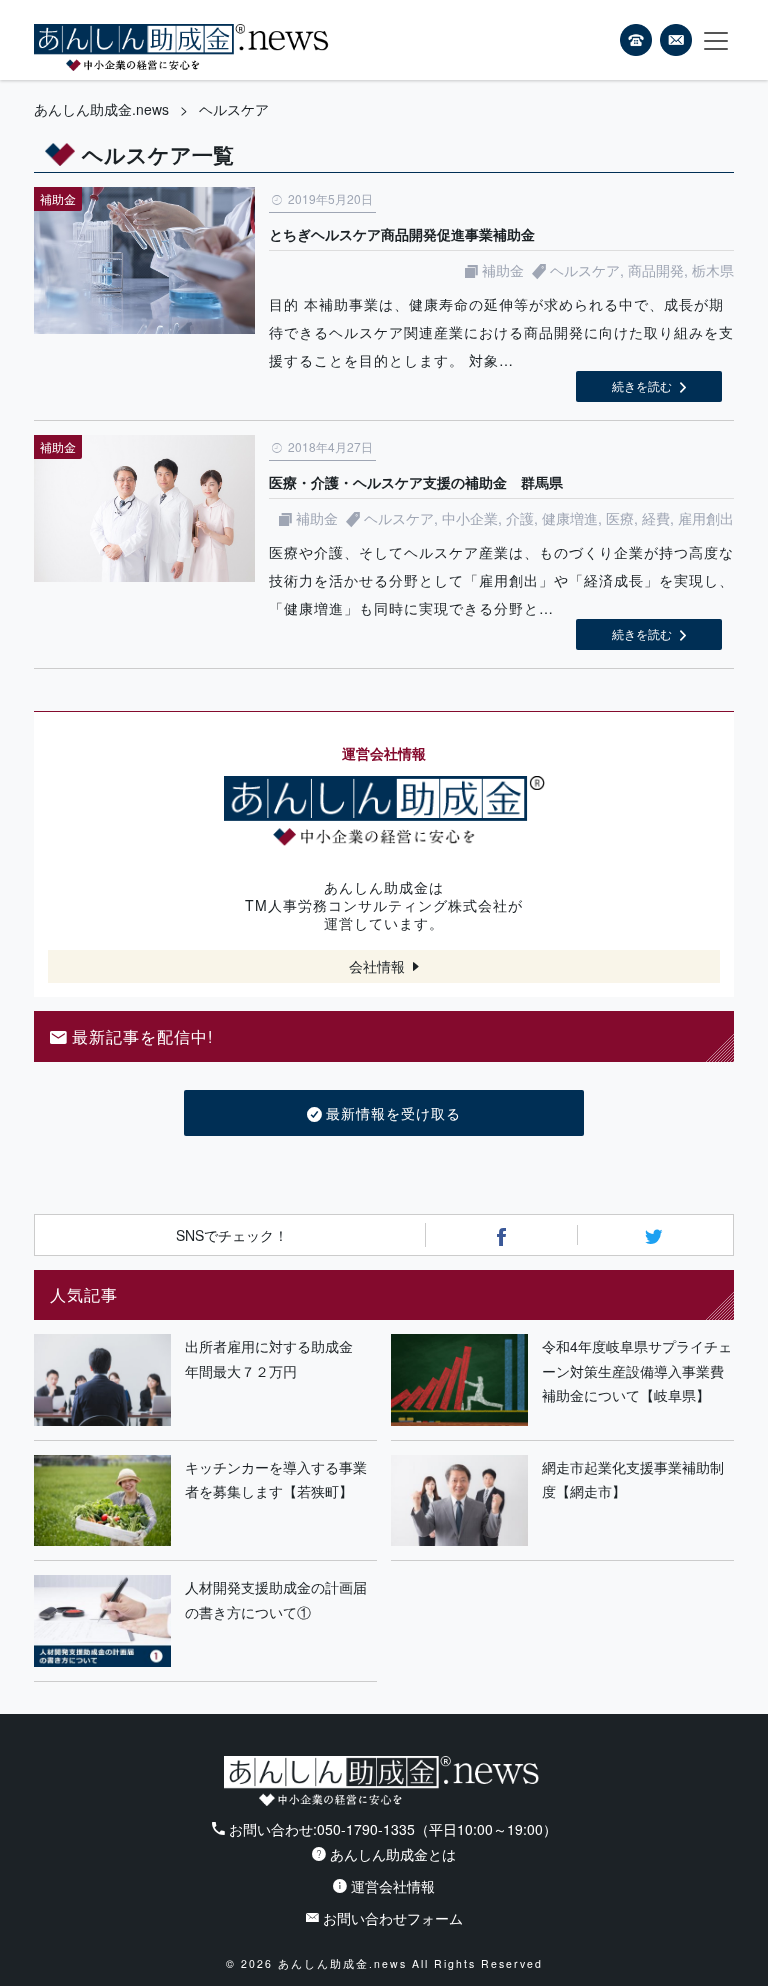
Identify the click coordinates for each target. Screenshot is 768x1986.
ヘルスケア (585, 270)
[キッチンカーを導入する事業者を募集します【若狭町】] (102, 1500)
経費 (656, 518)
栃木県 (713, 270)
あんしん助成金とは (393, 1854)
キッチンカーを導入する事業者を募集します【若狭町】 (276, 1479)
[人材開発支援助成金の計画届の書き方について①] (102, 1620)
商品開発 (656, 270)
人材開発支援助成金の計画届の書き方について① (276, 1599)
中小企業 (470, 518)
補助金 (503, 270)
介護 (520, 518)
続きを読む (642, 385)
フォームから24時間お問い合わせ (676, 43)
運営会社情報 (393, 1886)
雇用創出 (706, 518)
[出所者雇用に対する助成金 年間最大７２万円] (102, 1379)
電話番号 (636, 40)
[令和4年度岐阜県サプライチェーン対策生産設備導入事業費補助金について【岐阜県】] (459, 1379)
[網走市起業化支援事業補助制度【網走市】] (459, 1500)
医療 (620, 518)
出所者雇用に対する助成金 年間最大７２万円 (276, 1358)
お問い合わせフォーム (393, 1918)
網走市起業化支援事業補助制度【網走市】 (633, 1479)
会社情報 (377, 966)
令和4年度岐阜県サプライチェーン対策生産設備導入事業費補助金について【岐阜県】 (637, 1370)
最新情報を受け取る (393, 1113)
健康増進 (570, 518)
